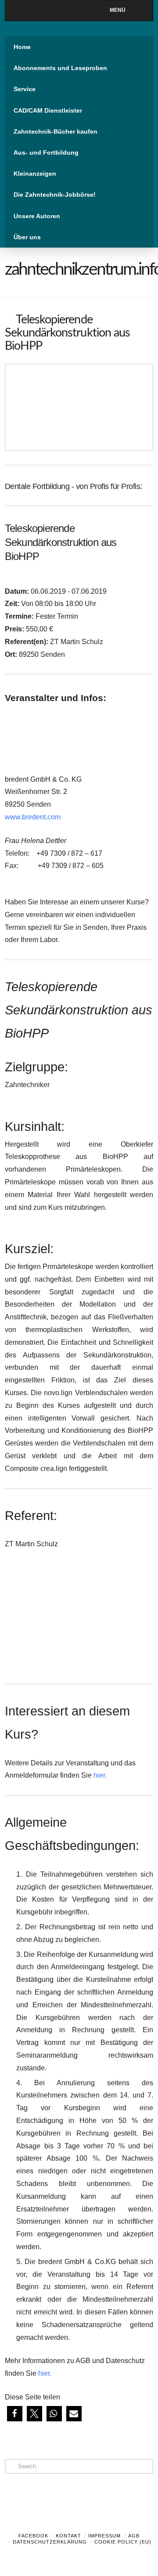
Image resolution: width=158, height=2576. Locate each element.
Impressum (104, 2536)
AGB (134, 2536)
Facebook (33, 2536)
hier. (100, 1775)
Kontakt (68, 2536)
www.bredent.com (33, 817)
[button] (15, 2414)
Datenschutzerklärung (50, 2542)
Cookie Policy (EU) (123, 2542)
